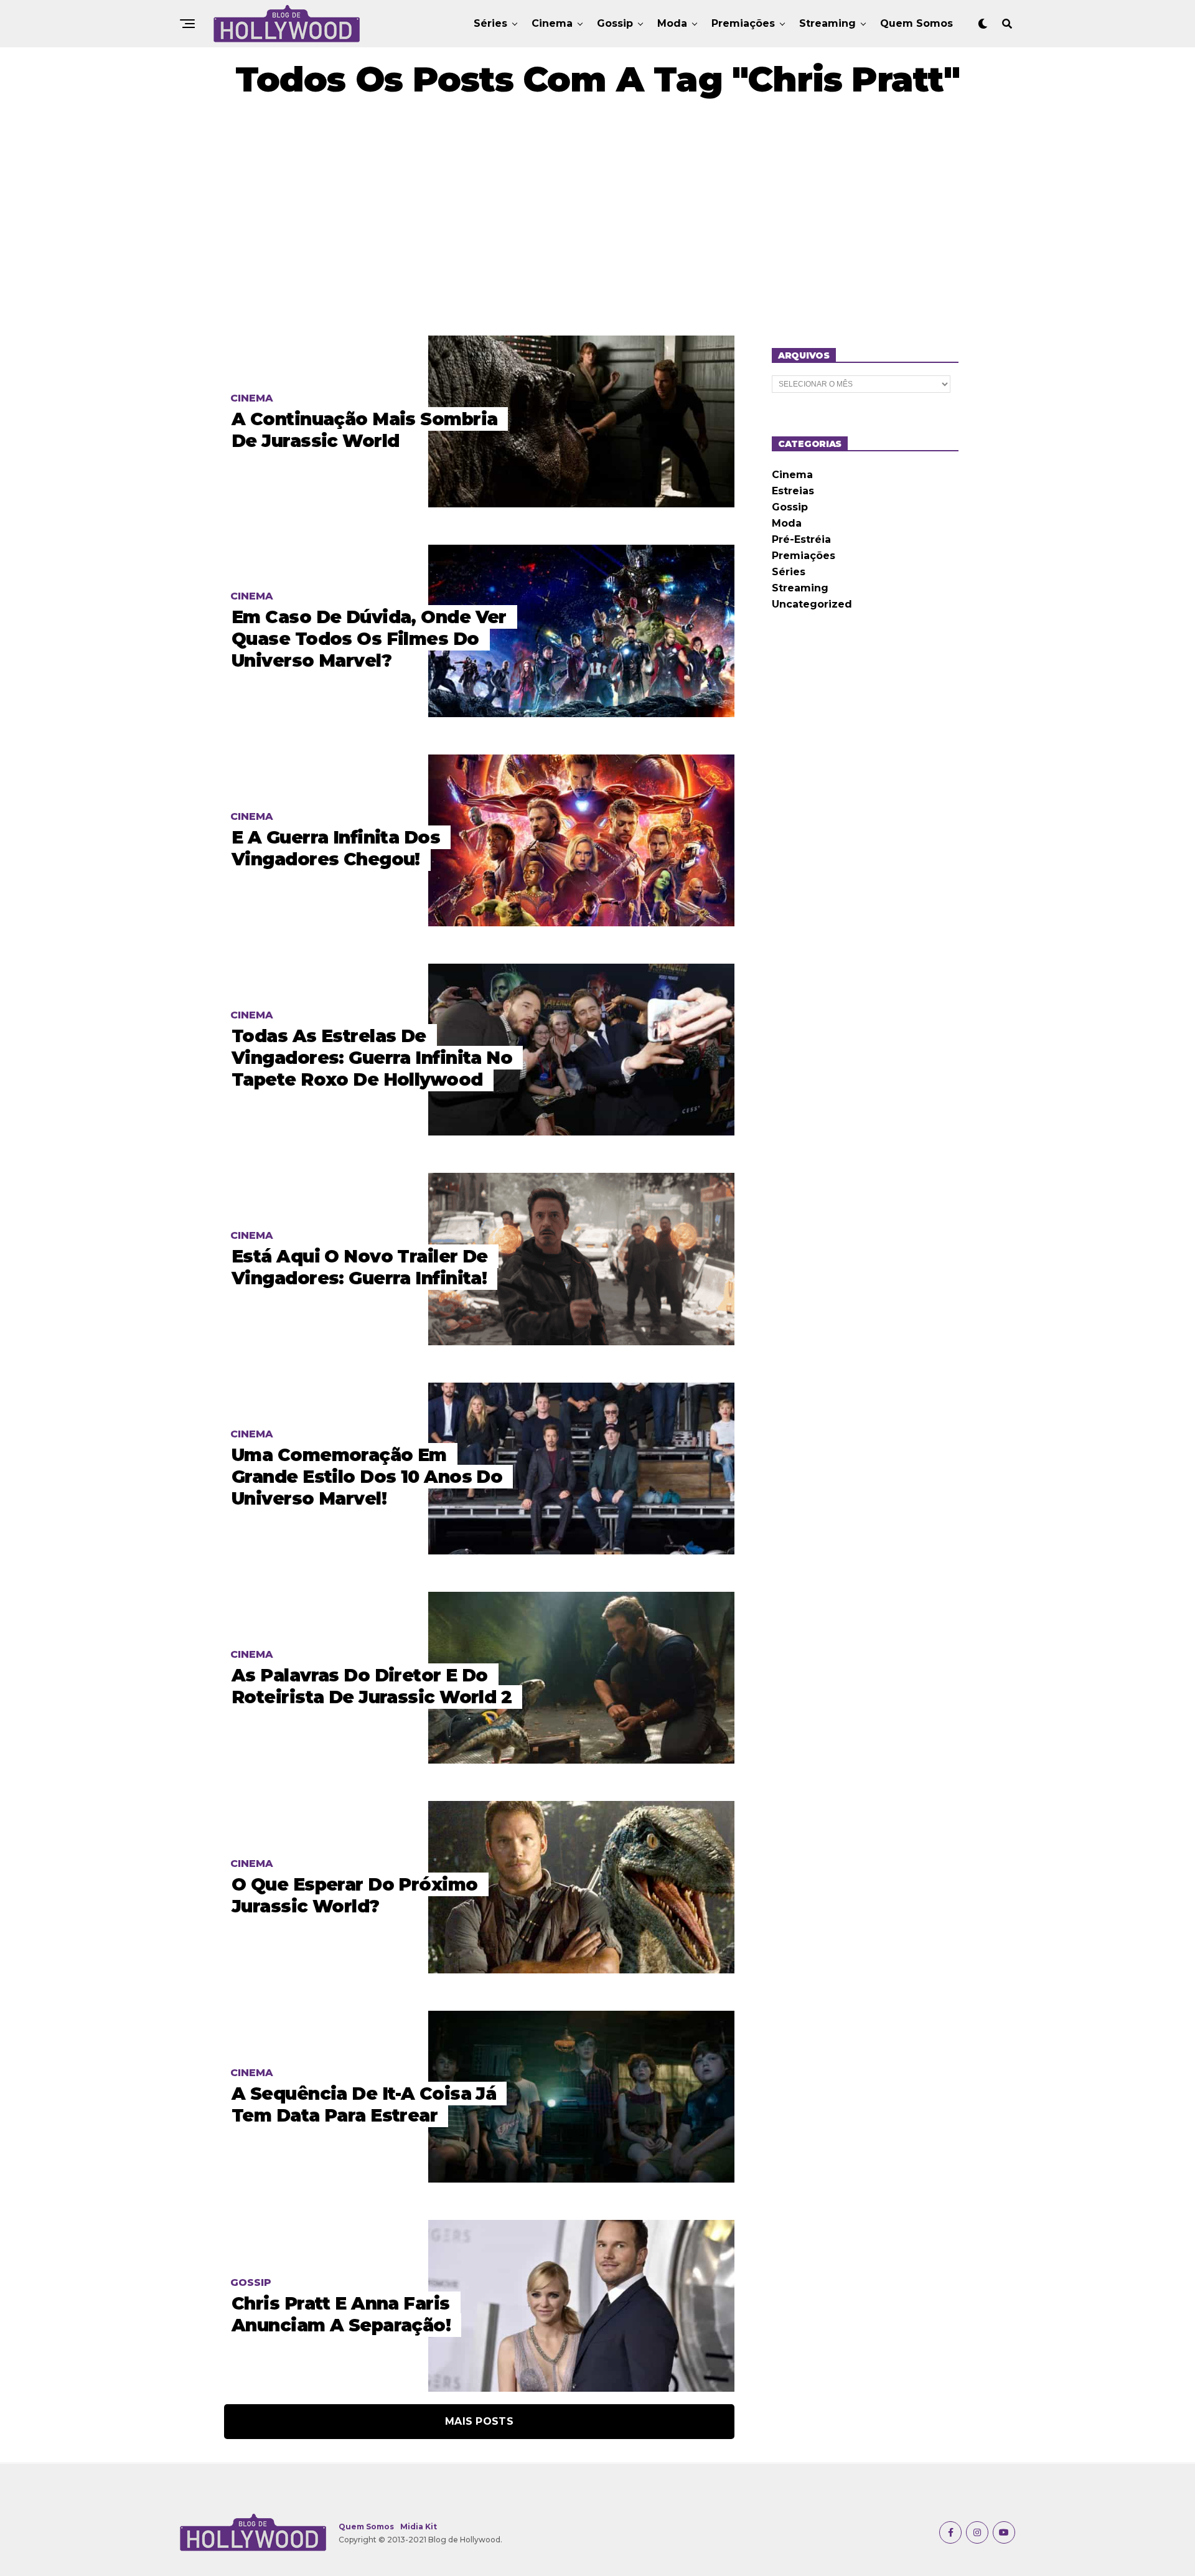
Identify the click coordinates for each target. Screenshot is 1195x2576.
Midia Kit (419, 2527)
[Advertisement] (597, 217)
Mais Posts (479, 2421)
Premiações (743, 23)
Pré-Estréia (801, 539)
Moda (672, 23)
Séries (490, 23)
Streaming (827, 23)
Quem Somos (916, 23)
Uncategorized (812, 604)
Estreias (793, 491)
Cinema (552, 23)
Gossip (615, 23)
